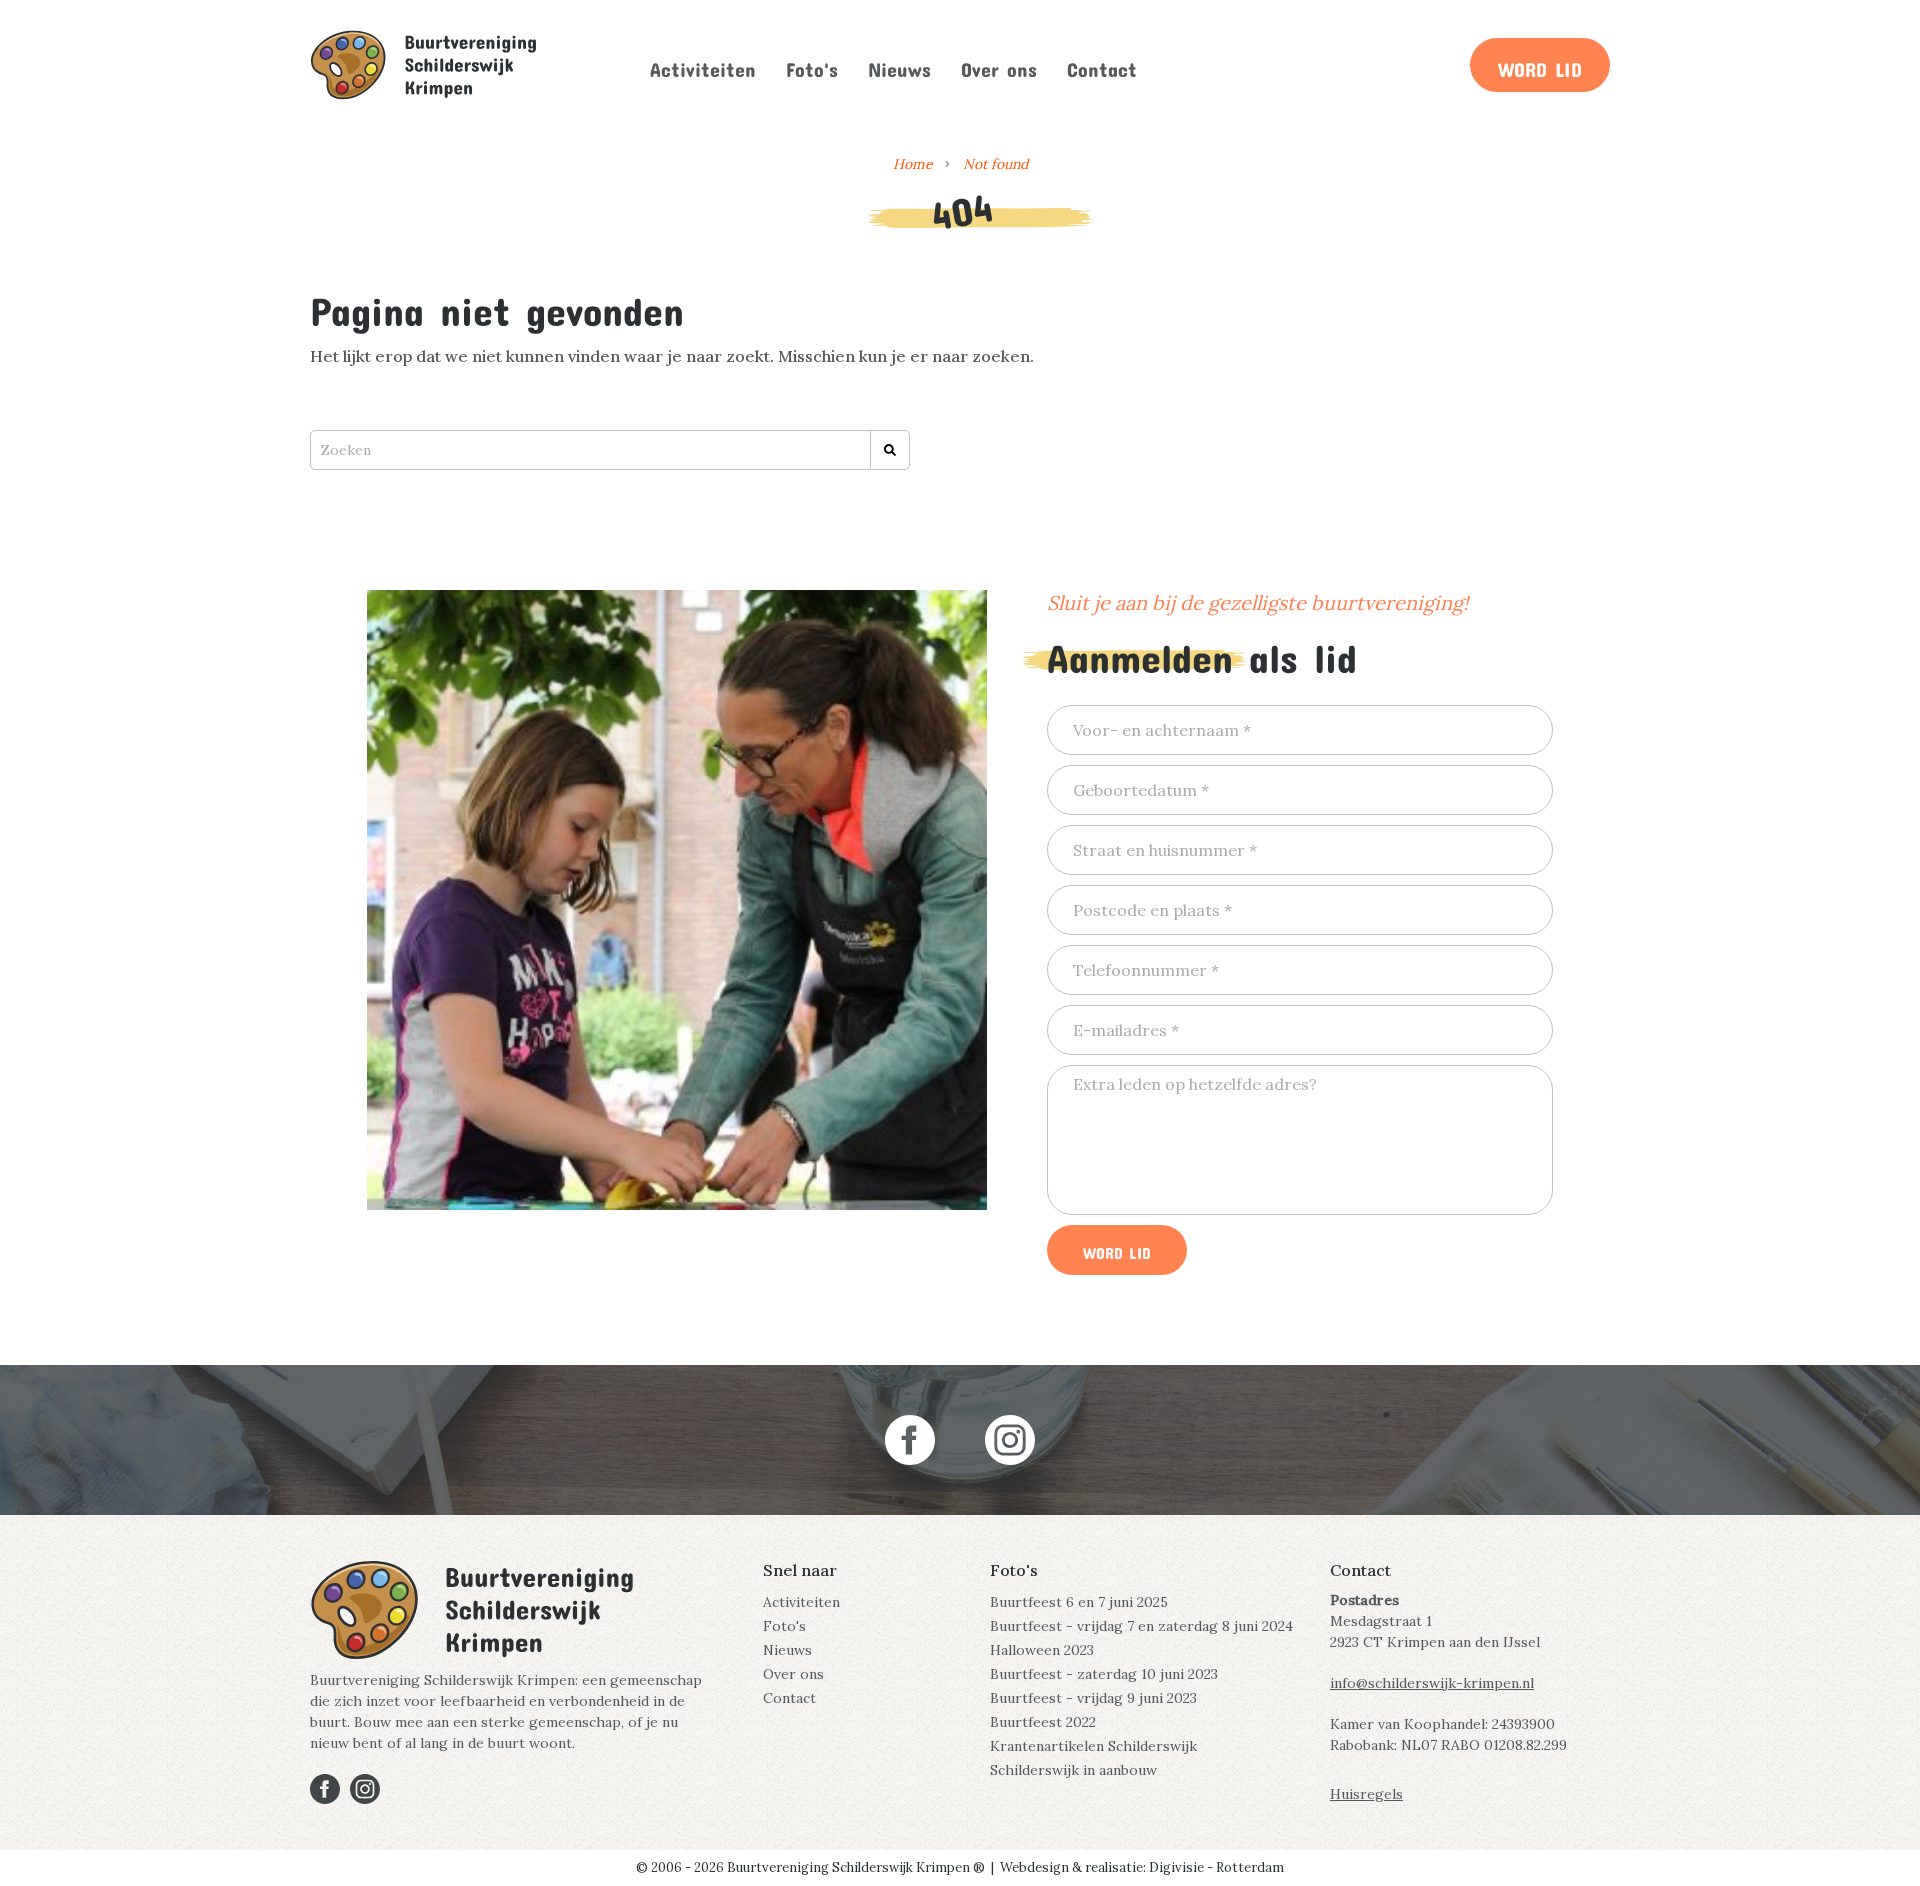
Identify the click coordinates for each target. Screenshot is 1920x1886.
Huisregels (1366, 1794)
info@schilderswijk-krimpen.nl (1432, 1683)
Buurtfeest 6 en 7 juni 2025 (1079, 1602)
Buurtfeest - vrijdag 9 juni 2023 (1093, 1698)
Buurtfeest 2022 (1043, 1722)
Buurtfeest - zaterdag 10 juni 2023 (1104, 1674)
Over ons (999, 65)
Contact (1102, 65)
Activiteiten (703, 65)
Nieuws (899, 65)
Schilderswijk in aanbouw (1073, 1770)
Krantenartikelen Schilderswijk (1093, 1746)
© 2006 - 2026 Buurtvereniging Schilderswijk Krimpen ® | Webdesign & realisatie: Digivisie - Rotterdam (960, 1867)
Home (913, 164)
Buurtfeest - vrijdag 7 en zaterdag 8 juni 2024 (1141, 1626)
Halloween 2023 (1042, 1650)
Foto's (812, 65)
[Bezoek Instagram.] (1010, 1440)
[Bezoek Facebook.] (910, 1440)
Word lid (1540, 65)
